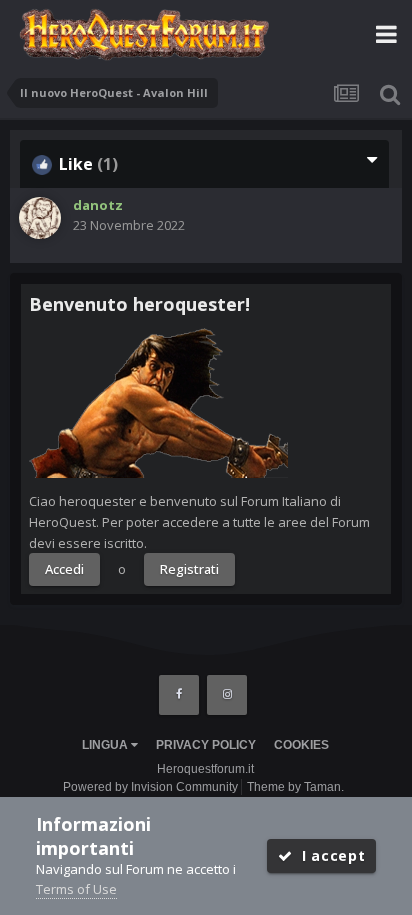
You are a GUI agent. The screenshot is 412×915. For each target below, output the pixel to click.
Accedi (64, 569)
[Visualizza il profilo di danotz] (40, 218)
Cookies (301, 745)
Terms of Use (76, 889)
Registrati (189, 569)
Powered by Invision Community (150, 787)
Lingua (106, 745)
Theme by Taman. (295, 787)
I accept (328, 855)
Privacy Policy (206, 745)
